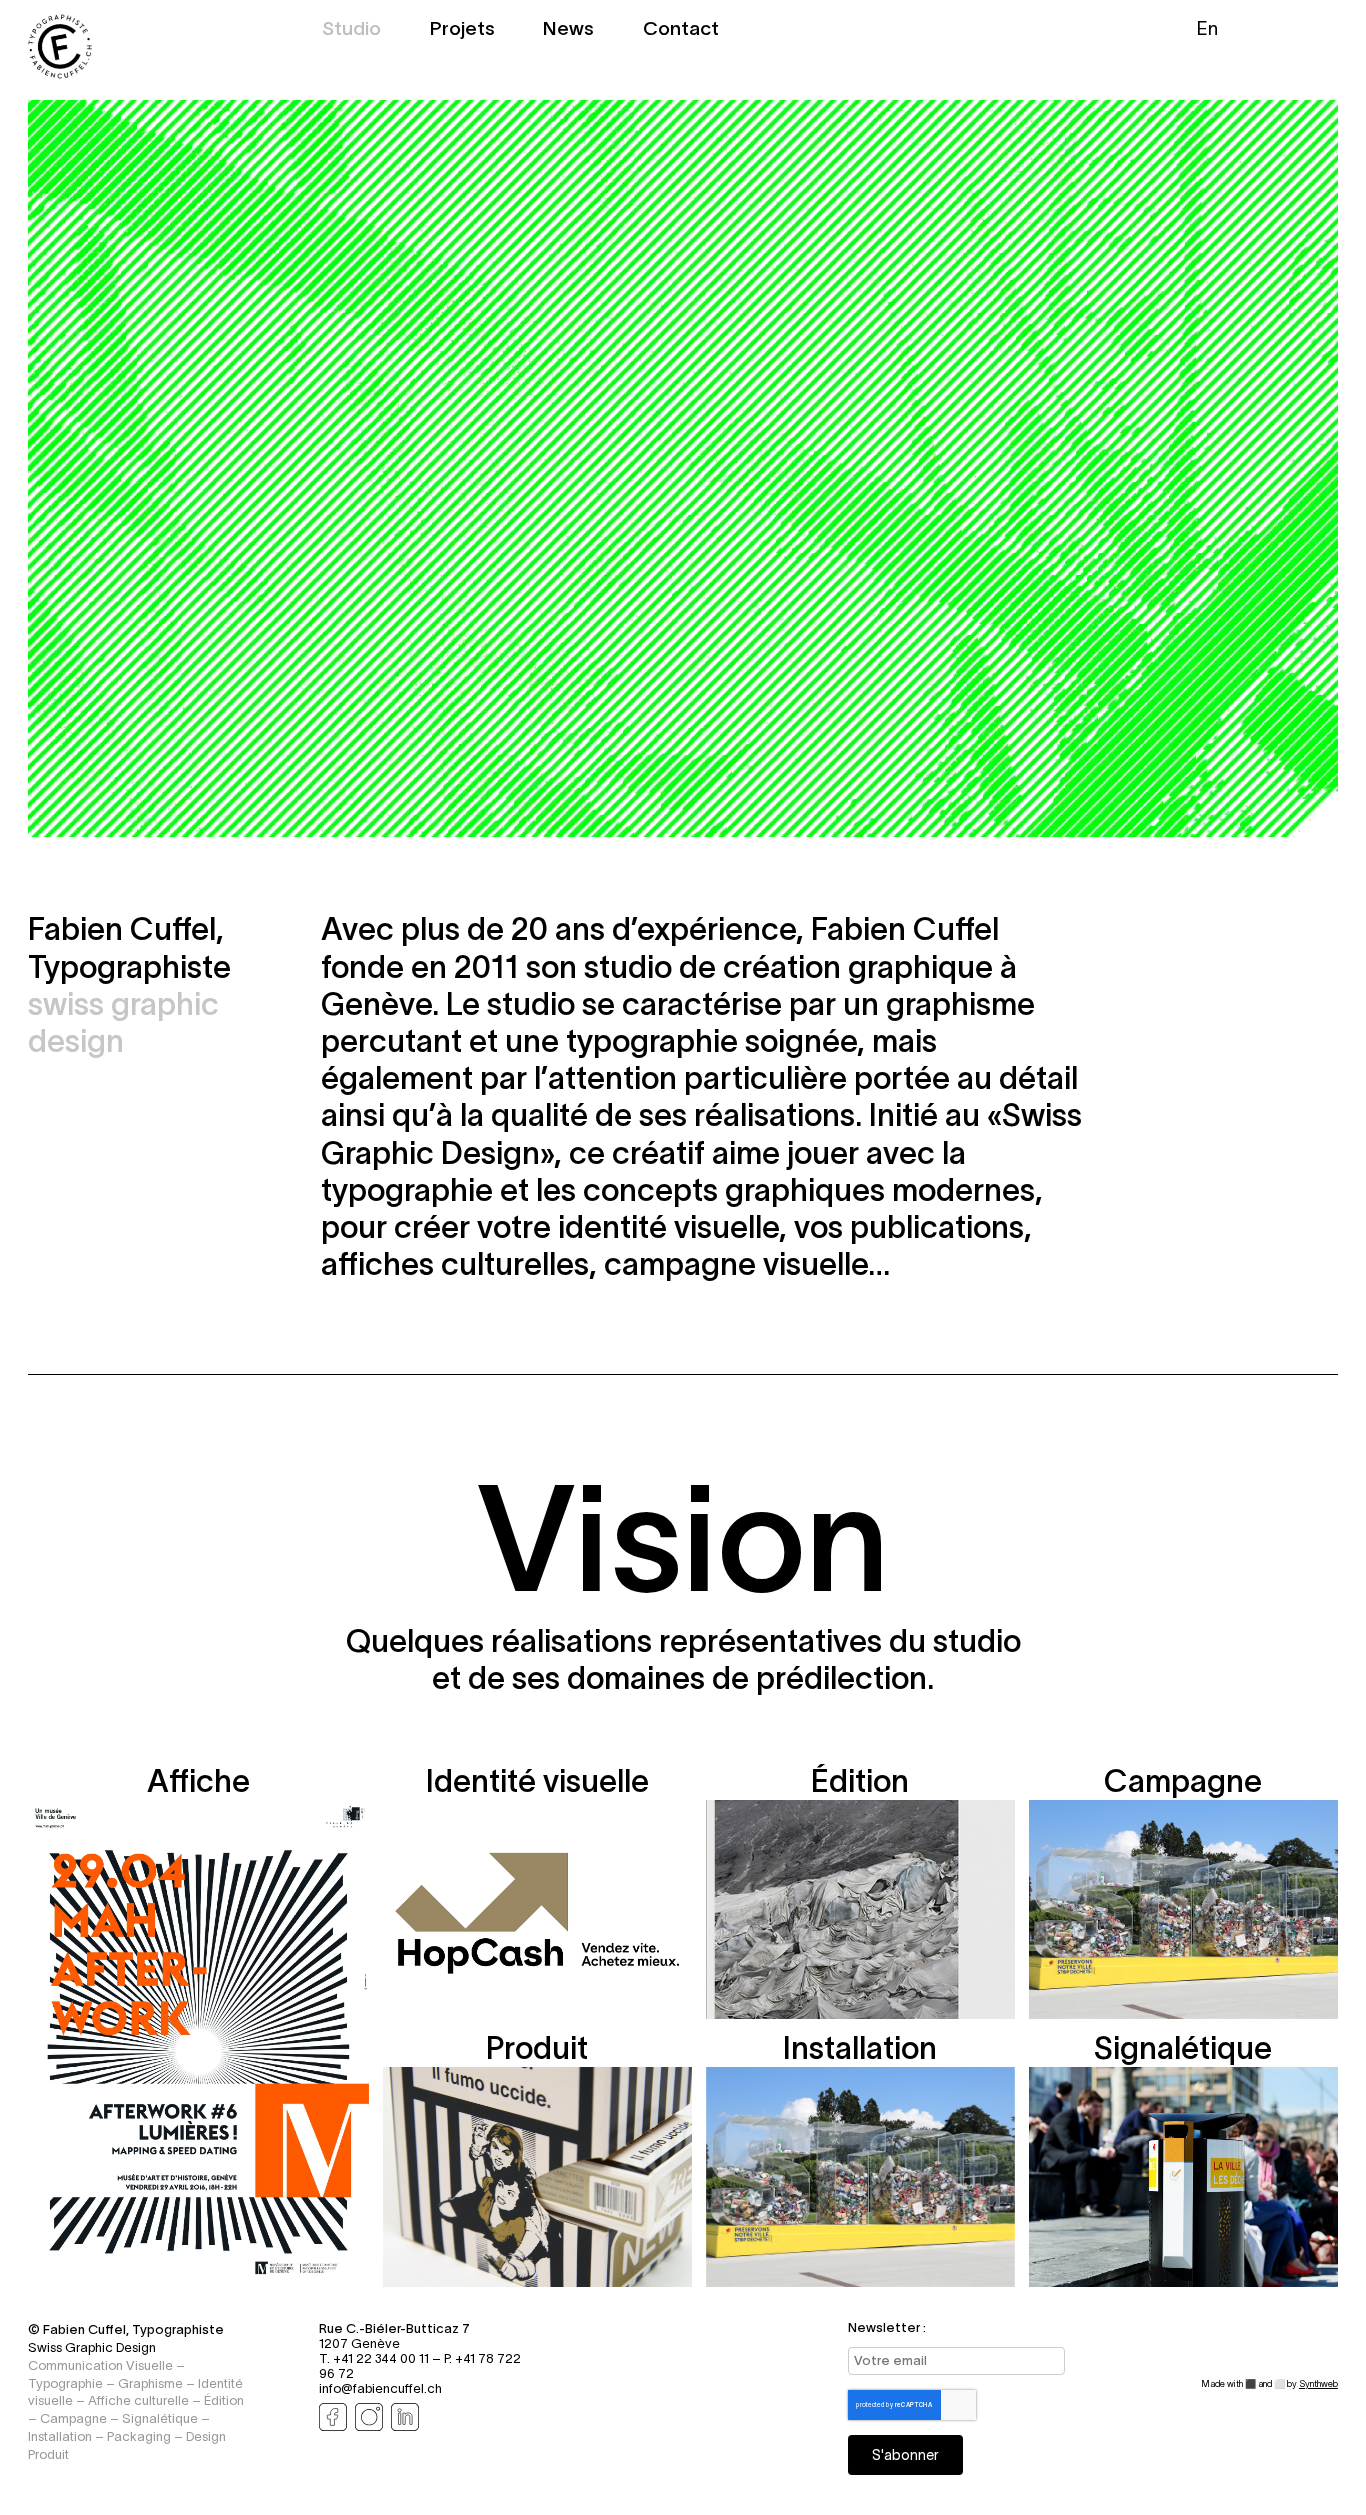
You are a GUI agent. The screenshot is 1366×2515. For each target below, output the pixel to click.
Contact (681, 30)
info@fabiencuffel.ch (380, 2388)
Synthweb (1318, 2384)
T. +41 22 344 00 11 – (381, 2358)
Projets (462, 30)
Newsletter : (887, 2327)
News (568, 30)
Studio (351, 30)
